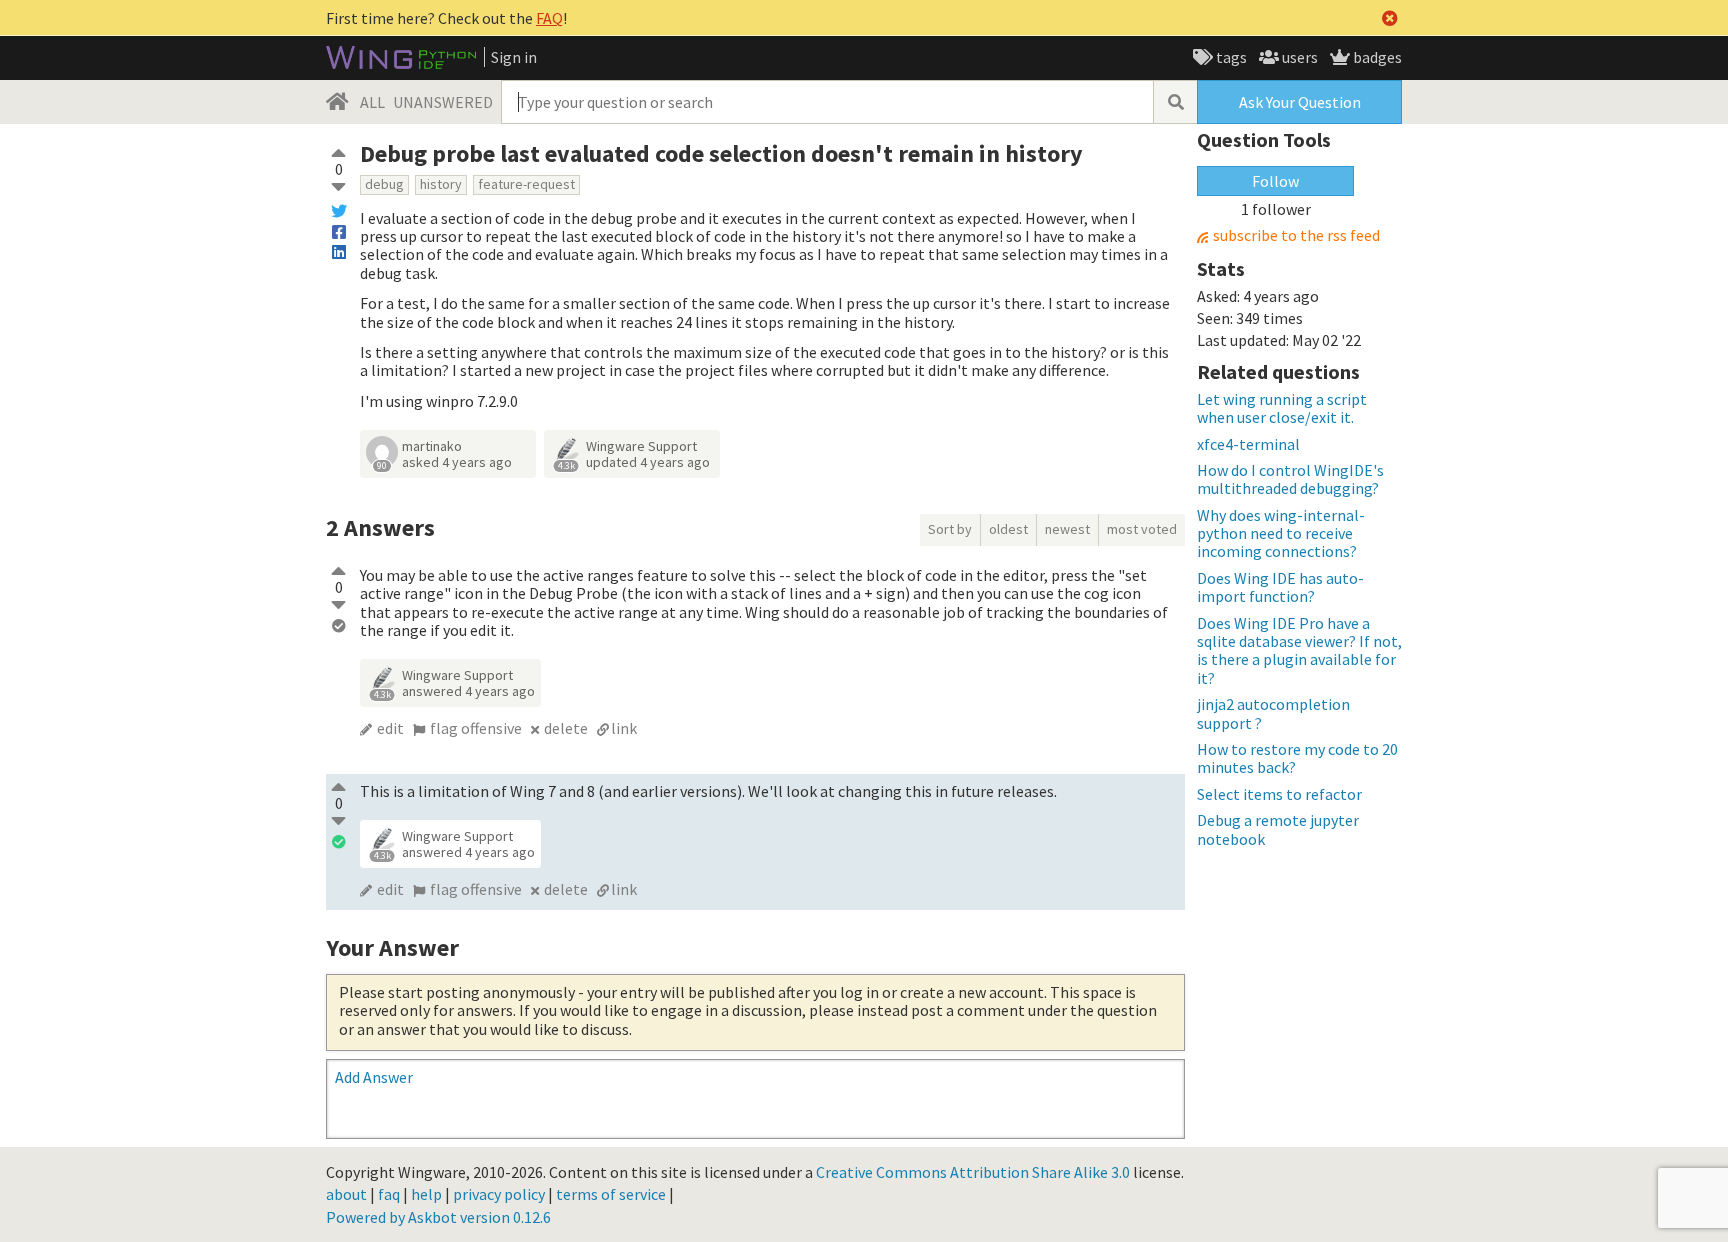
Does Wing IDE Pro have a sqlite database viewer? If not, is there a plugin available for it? (1299, 650)
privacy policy (499, 1194)
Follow (1275, 181)
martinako (432, 446)
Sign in (514, 57)
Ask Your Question (1300, 102)
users (1298, 57)
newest (1067, 529)
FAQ (549, 18)
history (441, 184)
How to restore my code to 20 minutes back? (1297, 758)
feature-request (526, 184)
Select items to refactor (1279, 794)
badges (1376, 57)
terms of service (611, 1194)
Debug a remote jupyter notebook (1278, 829)
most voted (1142, 529)
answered (468, 691)
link (624, 728)
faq (389, 1194)
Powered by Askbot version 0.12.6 (438, 1217)
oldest (1008, 529)
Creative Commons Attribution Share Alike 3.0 (973, 1172)
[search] (1175, 102)
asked (457, 462)
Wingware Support (641, 446)
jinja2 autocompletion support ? (1273, 713)
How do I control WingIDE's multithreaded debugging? (1290, 479)
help (426, 1194)
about (346, 1194)
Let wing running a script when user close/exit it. (1282, 408)
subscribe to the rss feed (1296, 235)
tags (1230, 57)
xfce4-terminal (1248, 444)
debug (384, 184)
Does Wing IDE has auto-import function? (1280, 587)
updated (648, 462)
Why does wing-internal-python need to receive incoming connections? (1281, 533)
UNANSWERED (443, 102)
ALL (372, 102)
